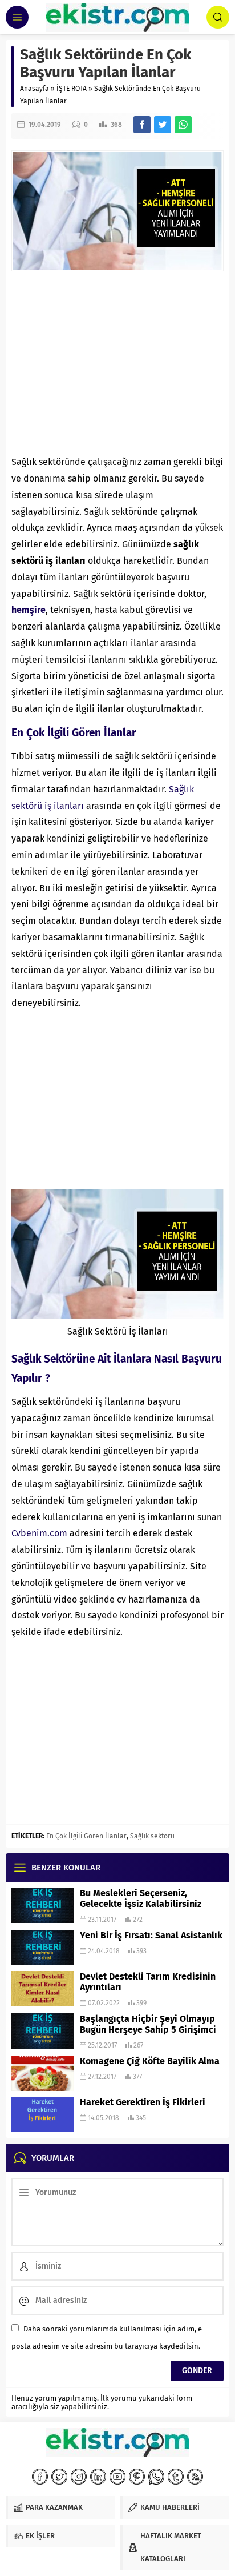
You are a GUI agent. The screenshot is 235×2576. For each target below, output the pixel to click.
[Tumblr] (176, 2477)
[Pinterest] (137, 2477)
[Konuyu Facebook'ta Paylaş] (142, 125)
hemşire (29, 610)
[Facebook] (40, 2477)
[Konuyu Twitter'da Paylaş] (163, 125)
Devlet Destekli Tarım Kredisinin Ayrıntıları (148, 1982)
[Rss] (195, 2477)
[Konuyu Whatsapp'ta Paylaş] (183, 125)
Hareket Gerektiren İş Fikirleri (143, 2102)
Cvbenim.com (39, 1533)
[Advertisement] (117, 363)
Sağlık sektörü (152, 1836)
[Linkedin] (98, 2477)
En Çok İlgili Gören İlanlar (86, 1836)
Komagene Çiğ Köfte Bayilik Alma (150, 2061)
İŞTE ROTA (72, 89)
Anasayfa (35, 89)
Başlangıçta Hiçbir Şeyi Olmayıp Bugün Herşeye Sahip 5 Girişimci (148, 2024)
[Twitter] (59, 2477)
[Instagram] (79, 2477)
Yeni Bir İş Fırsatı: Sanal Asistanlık (151, 1935)
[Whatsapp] (156, 2477)
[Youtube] (117, 2477)
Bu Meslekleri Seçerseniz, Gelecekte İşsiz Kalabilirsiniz (141, 1898)
